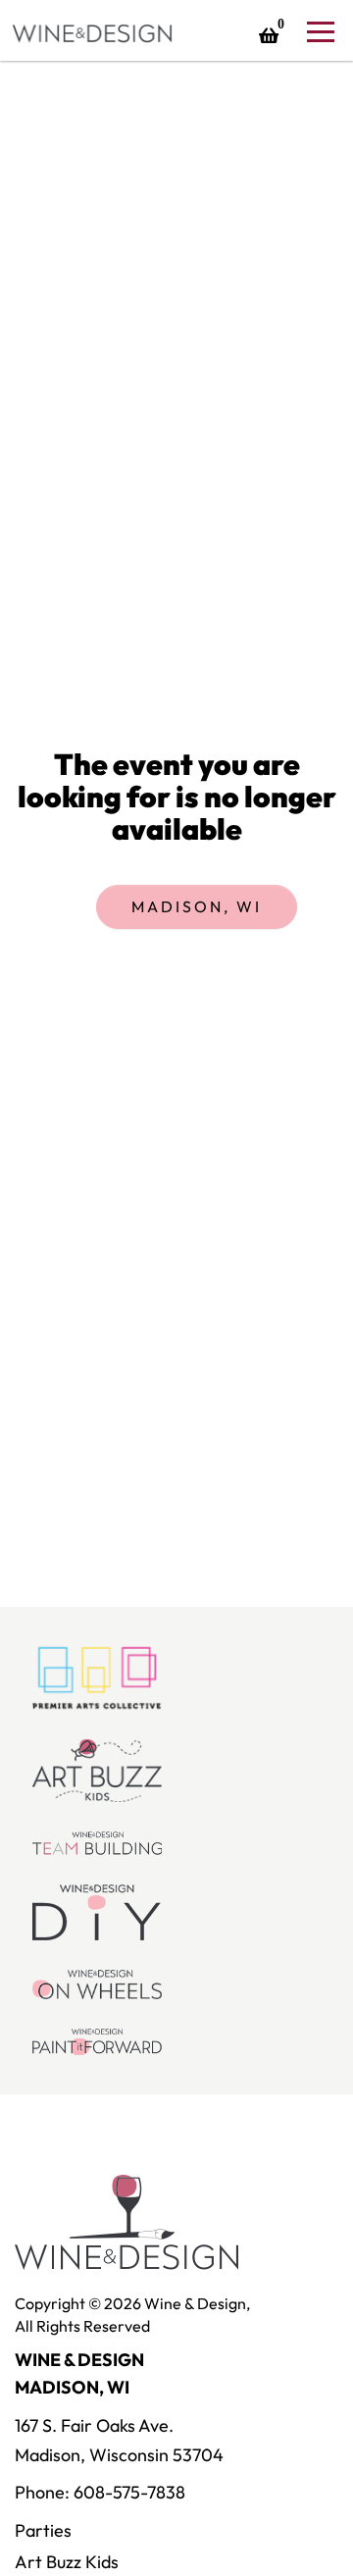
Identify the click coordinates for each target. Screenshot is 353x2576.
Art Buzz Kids (67, 2562)
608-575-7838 (129, 2492)
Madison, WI (197, 906)
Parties (43, 2530)
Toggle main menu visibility (320, 30)
